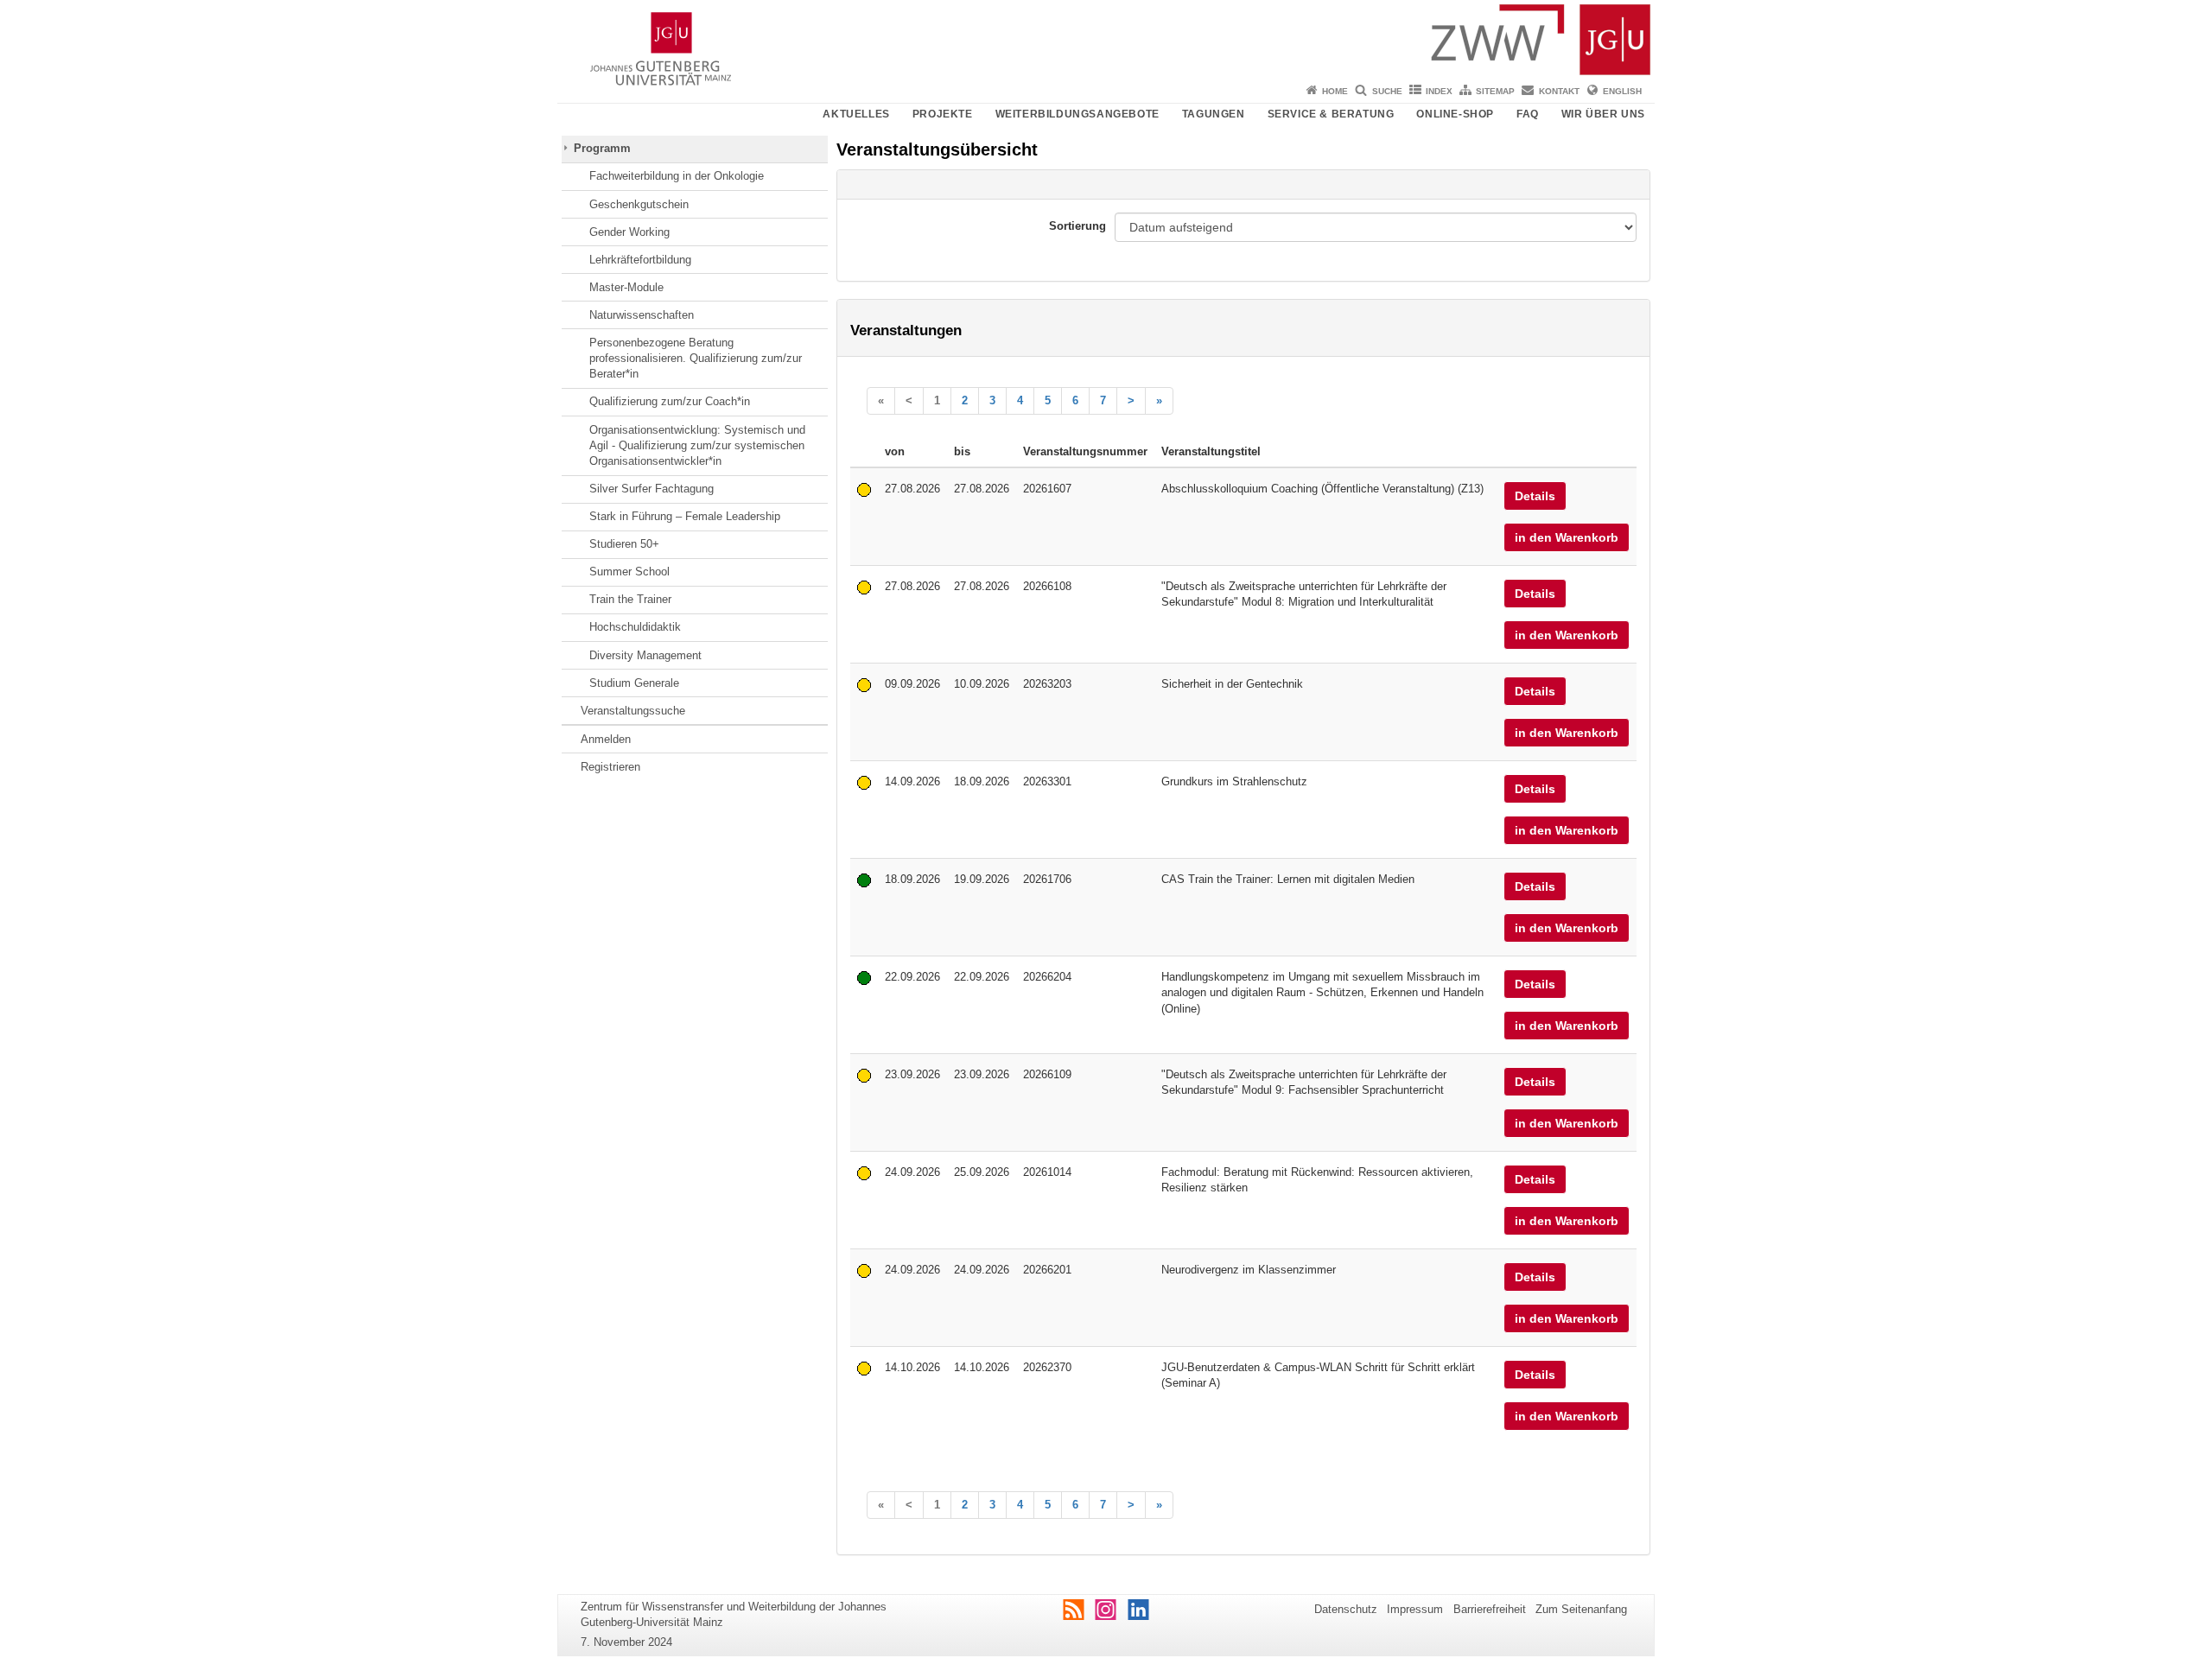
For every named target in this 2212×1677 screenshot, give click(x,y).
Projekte (943, 114)
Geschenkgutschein (639, 204)
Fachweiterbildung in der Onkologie (677, 176)
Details (1535, 496)
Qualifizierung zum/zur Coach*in (670, 401)
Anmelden (606, 739)
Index (1439, 91)
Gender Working (629, 232)
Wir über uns (1603, 114)
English (1622, 91)
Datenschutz (1346, 1609)
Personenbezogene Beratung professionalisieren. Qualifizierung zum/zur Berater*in (696, 359)
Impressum (1415, 1609)
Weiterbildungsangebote (1077, 114)
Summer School (629, 572)
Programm (602, 148)
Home (1335, 91)
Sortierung (1077, 226)
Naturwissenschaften (642, 315)
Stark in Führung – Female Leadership (685, 516)
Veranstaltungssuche (633, 711)
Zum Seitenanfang (1581, 1609)
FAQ (1528, 114)
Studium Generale (634, 683)
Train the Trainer (630, 599)
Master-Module (626, 287)
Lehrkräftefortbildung (640, 260)
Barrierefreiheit (1490, 1609)
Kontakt (1559, 91)
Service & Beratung (1331, 114)
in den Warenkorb (1567, 537)
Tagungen (1214, 114)
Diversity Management (645, 655)
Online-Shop (1455, 114)
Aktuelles (856, 114)
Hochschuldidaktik (635, 627)
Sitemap (1495, 91)
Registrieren (610, 767)
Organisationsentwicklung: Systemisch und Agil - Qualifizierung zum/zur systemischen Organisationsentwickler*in (697, 446)
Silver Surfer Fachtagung (652, 489)
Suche (1387, 91)
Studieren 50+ (624, 544)
